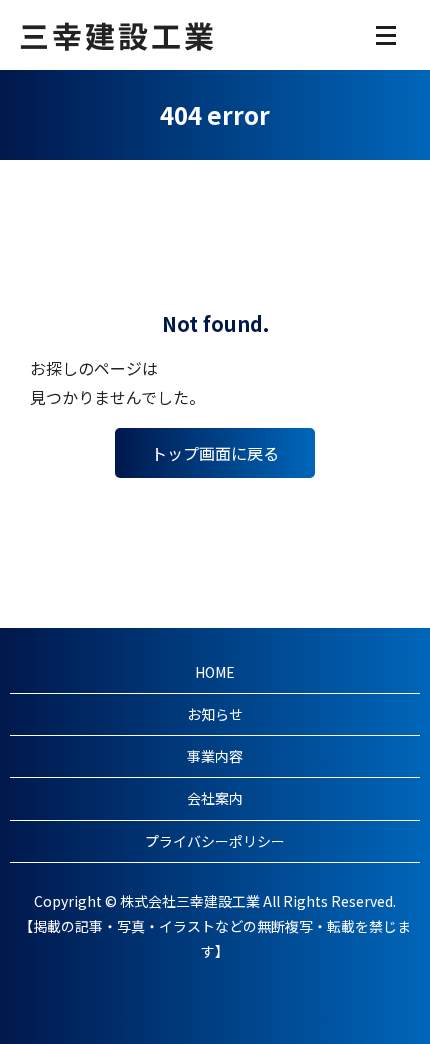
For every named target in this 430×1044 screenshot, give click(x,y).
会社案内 (215, 798)
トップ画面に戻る (215, 453)
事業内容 (215, 756)
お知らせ (215, 714)
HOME (215, 672)
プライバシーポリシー (215, 841)
